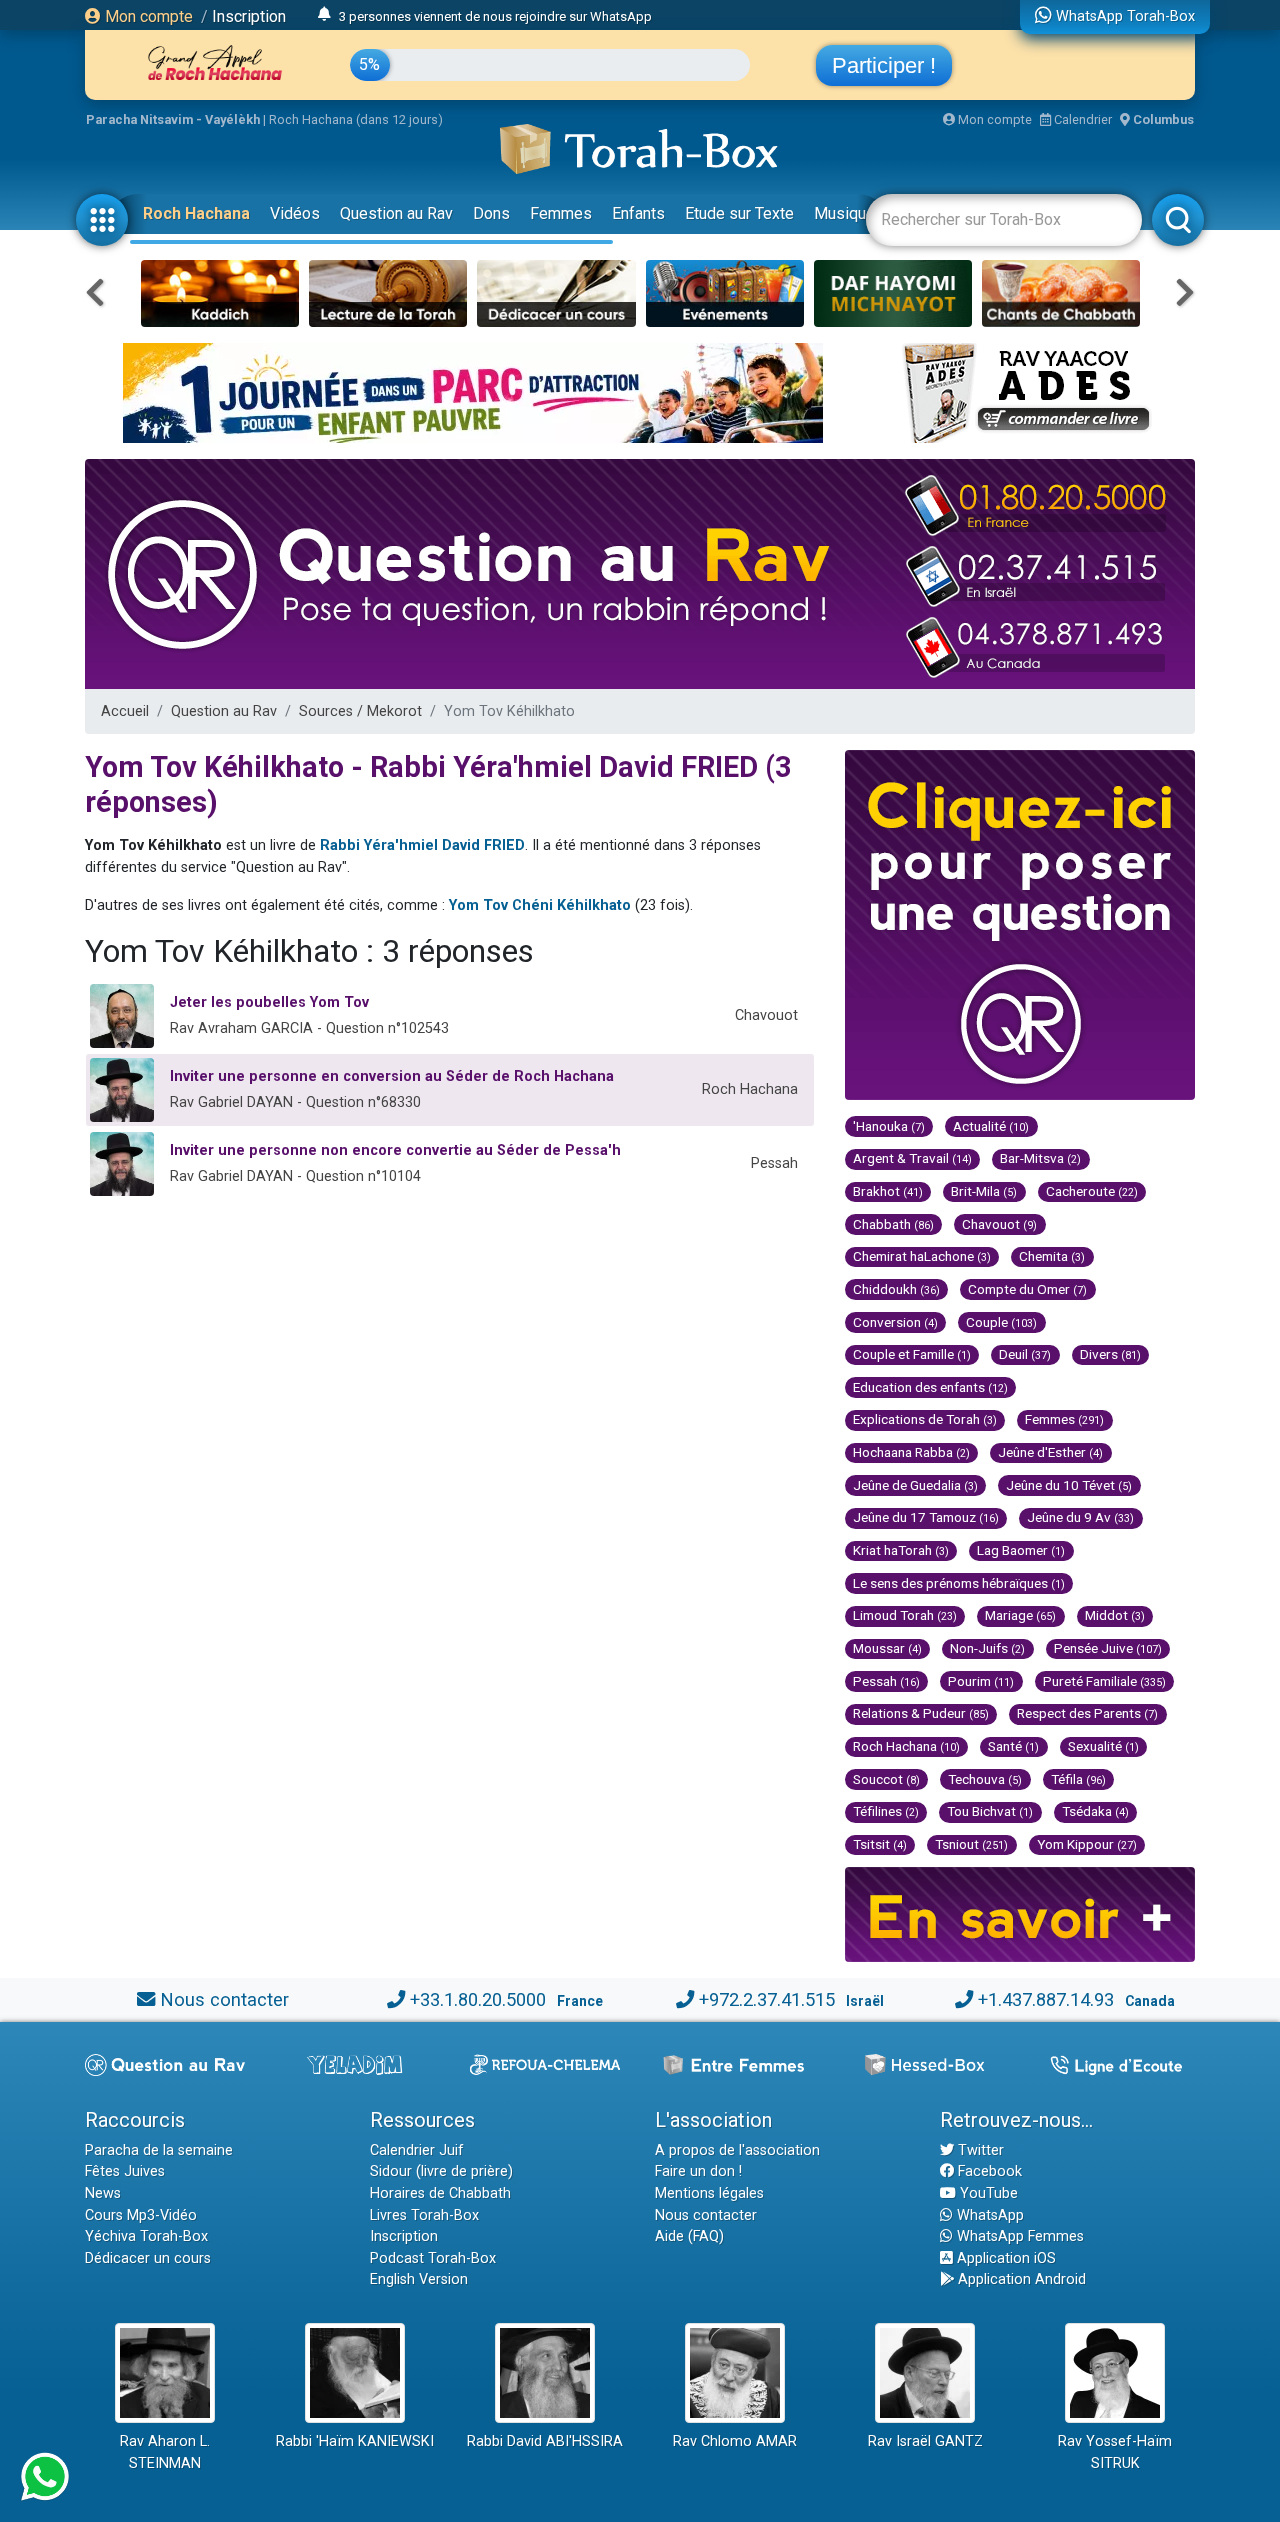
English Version (419, 2279)
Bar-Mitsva (1040, 1158)
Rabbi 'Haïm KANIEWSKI (355, 2441)
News (103, 2193)
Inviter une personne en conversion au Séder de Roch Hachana (392, 1076)
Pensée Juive (1108, 1648)
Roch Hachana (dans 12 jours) (356, 119)
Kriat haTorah (901, 1550)
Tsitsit (880, 1844)
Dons (491, 213)
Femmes (561, 213)
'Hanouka (889, 1126)
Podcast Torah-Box (433, 2258)
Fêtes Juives (125, 2171)
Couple (1001, 1322)
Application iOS (1004, 2258)
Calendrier (1081, 119)
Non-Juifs (987, 1648)
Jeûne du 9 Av (1080, 1517)
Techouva (985, 1779)
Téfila (1078, 1779)
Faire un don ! (698, 2171)
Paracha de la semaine (159, 2150)
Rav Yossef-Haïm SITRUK (1115, 2452)
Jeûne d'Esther (1050, 1452)
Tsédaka (1095, 1811)
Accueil (125, 711)
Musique (844, 213)
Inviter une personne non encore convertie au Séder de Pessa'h (395, 1150)
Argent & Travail (912, 1158)
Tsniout (971, 1844)
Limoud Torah (905, 1615)
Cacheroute (1092, 1191)
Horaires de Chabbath (440, 2193)
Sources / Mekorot (360, 711)
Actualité (991, 1126)
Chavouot (999, 1224)
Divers (1110, 1354)
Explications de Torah (925, 1419)
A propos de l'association (737, 2150)
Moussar (887, 1648)
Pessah (886, 1681)
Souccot (886, 1779)
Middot (1115, 1615)
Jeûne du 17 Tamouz (926, 1517)
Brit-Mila (984, 1191)
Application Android (1020, 2279)
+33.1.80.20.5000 (478, 1999)
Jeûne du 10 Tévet (1069, 1485)
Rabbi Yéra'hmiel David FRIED (422, 845)
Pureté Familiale (1104, 1681)
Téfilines (886, 1811)
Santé (1013, 1746)
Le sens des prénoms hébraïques (959, 1583)
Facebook (988, 2171)
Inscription (249, 16)
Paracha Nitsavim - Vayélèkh (173, 119)
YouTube (987, 2193)
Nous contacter (224, 1999)
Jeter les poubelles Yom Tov (269, 1002)
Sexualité (1103, 1746)
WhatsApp (988, 2215)
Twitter (979, 2150)
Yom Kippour (1087, 1844)
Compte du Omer (1027, 1289)
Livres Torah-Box (424, 2215)
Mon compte (147, 16)
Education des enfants (930, 1387)
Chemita (1052, 1256)
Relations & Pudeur (921, 1713)
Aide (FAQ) (689, 2236)
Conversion (895, 1322)
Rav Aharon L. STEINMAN (165, 2452)
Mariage (1020, 1615)
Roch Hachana (196, 213)
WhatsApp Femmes (1018, 2236)
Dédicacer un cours (148, 2258)
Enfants (638, 213)
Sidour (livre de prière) (441, 2171)
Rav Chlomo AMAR (735, 2441)
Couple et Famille (912, 1354)
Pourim (981, 1681)
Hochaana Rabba (911, 1452)
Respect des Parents (1087, 1713)
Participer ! (884, 65)
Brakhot (888, 1191)
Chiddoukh (896, 1289)
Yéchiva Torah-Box (146, 2236)
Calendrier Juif (417, 2150)
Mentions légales (709, 2193)
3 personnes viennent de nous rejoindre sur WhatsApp (495, 15)
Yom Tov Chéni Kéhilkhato (540, 905)
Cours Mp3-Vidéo (141, 2215)
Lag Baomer (1021, 1550)
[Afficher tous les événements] (324, 15)
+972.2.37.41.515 (767, 1999)
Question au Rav (396, 213)
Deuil (1025, 1354)
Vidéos (295, 213)
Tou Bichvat (990, 1811)
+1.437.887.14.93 (1046, 1999)
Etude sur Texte (739, 213)
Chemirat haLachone (922, 1256)
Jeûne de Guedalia (915, 1485)
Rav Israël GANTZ (925, 2441)
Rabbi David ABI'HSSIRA (545, 2441)
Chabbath (893, 1224)
